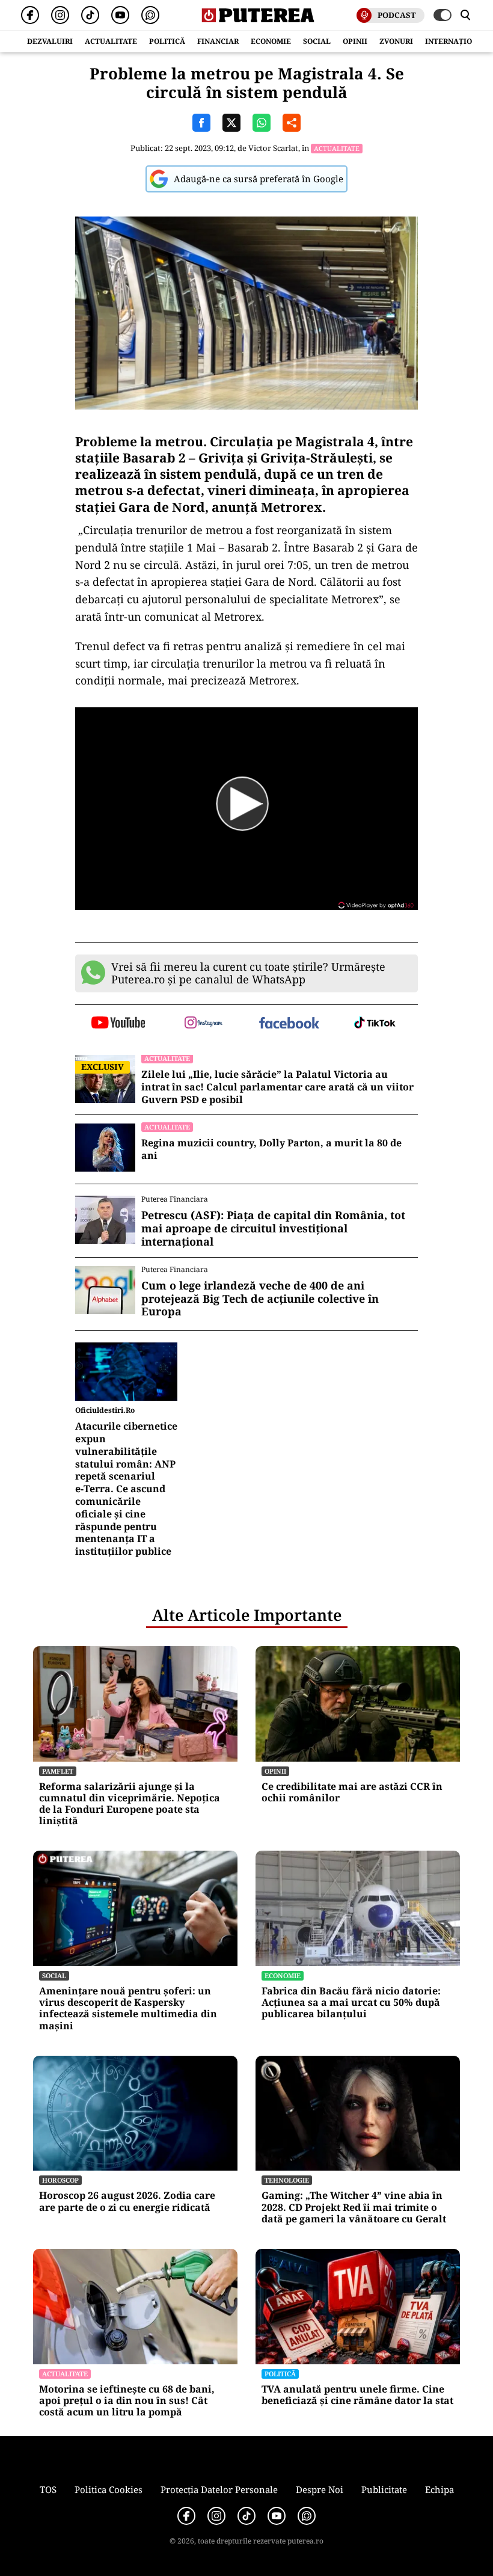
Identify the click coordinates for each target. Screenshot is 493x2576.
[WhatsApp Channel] (150, 15)
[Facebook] (30, 15)
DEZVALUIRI (50, 41)
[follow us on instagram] (204, 1024)
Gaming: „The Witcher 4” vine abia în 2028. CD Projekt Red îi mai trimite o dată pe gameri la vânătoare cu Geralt (354, 2207)
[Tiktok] (90, 15)
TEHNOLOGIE (287, 2180)
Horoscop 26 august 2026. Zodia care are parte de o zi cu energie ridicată (127, 2201)
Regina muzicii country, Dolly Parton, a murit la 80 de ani (271, 1149)
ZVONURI (396, 41)
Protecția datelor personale (219, 2489)
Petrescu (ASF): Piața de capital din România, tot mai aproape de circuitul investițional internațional (273, 1228)
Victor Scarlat (273, 148)
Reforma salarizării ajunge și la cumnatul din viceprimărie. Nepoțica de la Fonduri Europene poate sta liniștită (130, 1804)
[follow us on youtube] (118, 1024)
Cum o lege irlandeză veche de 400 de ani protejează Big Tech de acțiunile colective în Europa (260, 1299)
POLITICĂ (167, 41)
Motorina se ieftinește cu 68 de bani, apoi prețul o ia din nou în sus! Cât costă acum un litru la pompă (127, 2401)
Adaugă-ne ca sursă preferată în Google (259, 179)
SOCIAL (317, 41)
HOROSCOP (60, 2180)
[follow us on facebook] (289, 1024)
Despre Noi (320, 2489)
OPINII (355, 41)
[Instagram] (60, 15)
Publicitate (384, 2489)
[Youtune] (120, 15)
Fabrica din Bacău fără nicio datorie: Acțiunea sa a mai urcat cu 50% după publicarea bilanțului (351, 2003)
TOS (48, 2489)
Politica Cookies (109, 2489)
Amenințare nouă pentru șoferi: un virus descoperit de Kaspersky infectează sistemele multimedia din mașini (128, 2009)
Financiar (218, 41)
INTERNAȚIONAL (456, 41)
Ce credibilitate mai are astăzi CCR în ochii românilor (352, 1792)
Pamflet (58, 1771)
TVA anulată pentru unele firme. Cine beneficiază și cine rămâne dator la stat (357, 2395)
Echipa (439, 2489)
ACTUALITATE (111, 41)
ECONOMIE (271, 41)
